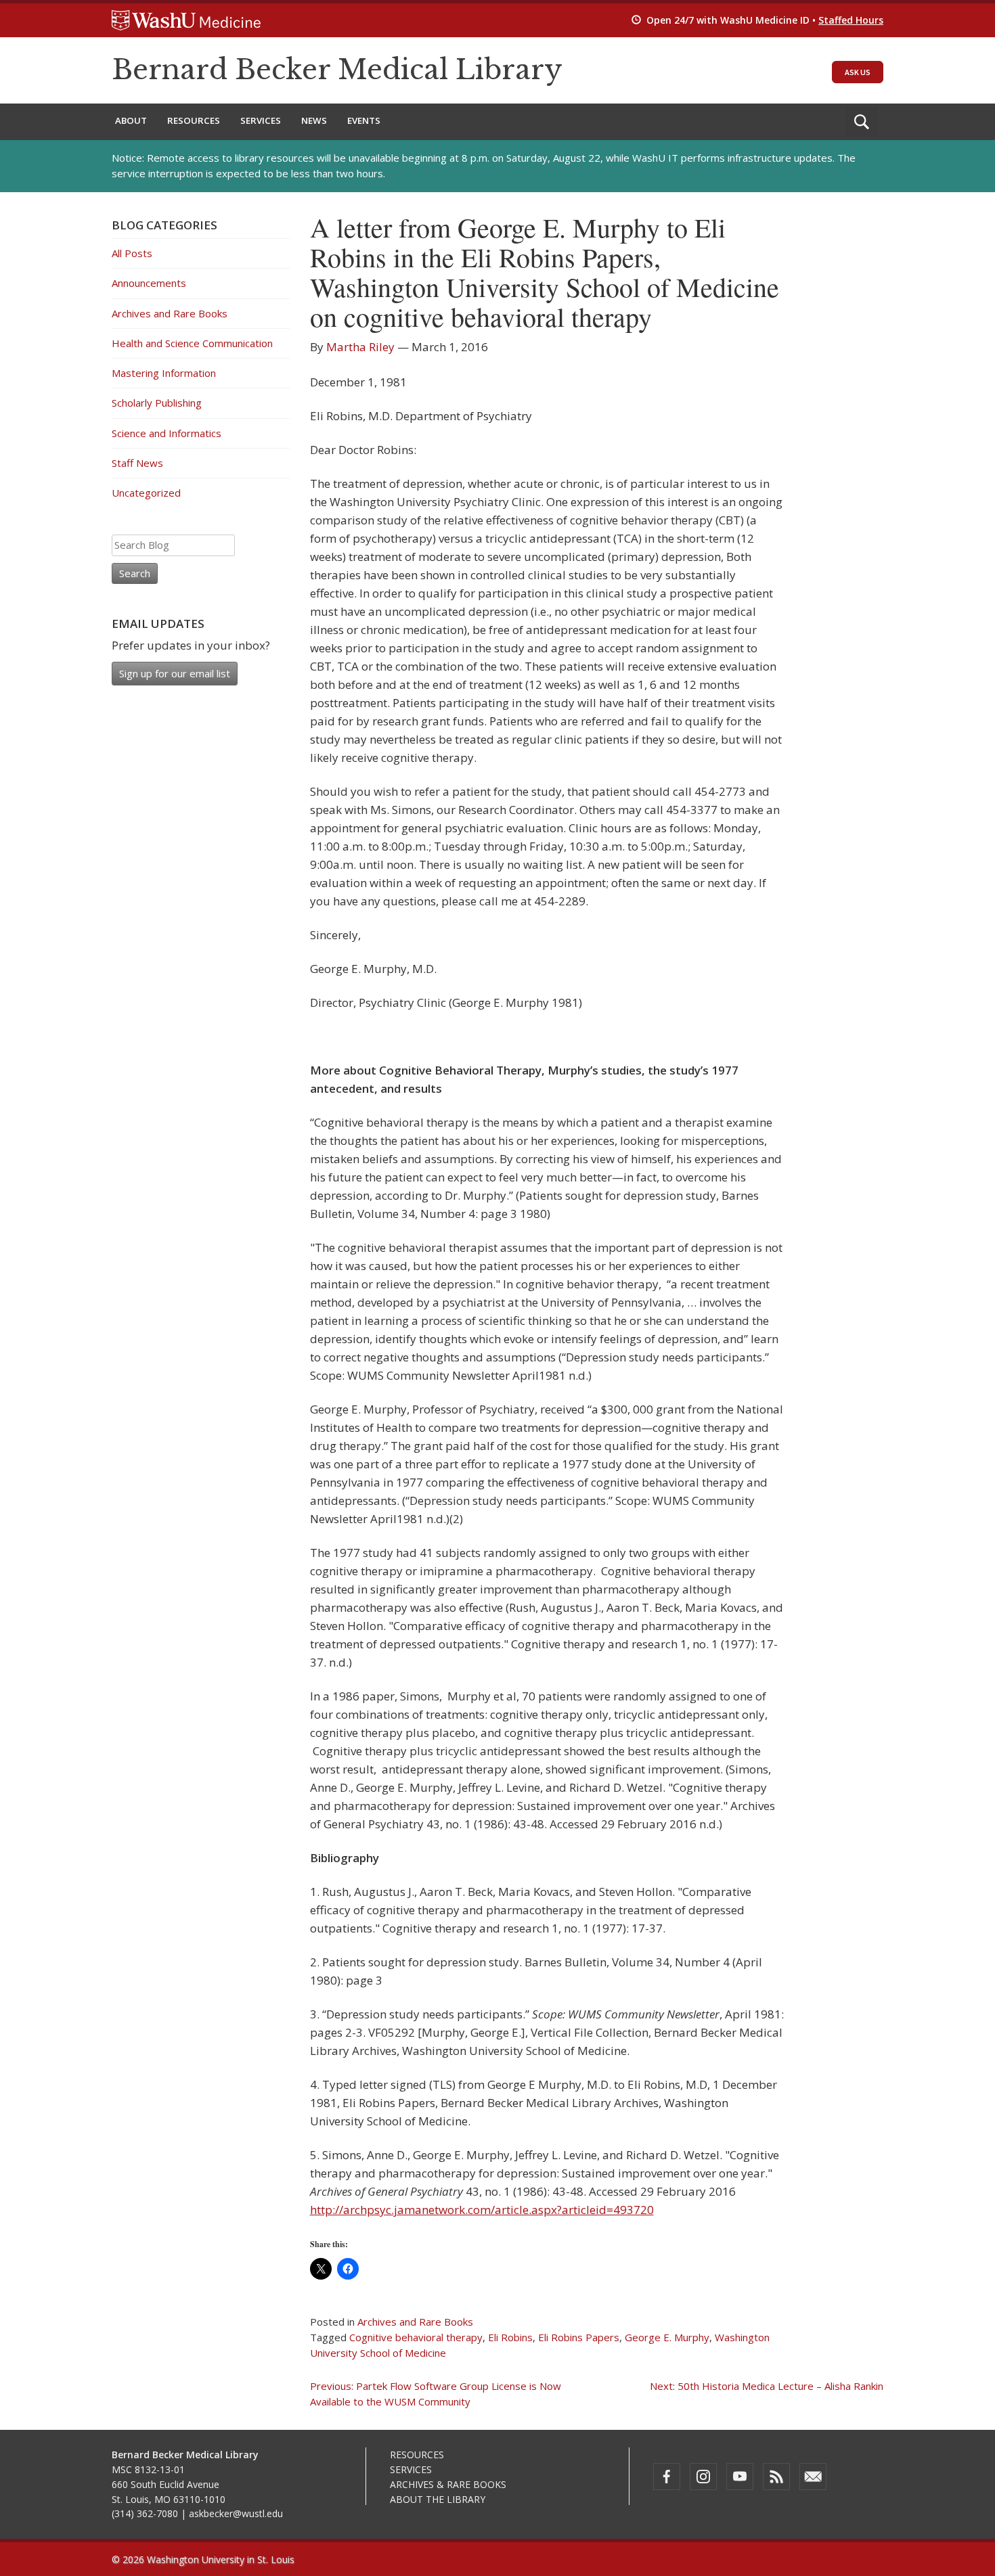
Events (364, 120)
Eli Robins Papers (579, 2337)
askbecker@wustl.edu (236, 2513)
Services (261, 120)
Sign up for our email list (175, 673)
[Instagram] (703, 2477)
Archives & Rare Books (448, 2484)
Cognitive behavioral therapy (416, 2337)
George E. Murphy (667, 2337)
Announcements (149, 283)
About (131, 120)
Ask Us (858, 72)
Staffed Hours (851, 20)
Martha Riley (360, 347)
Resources (194, 120)
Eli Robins (510, 2337)
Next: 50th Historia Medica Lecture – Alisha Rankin (767, 2386)
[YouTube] (740, 2477)
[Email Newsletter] (813, 2477)
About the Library (438, 2499)
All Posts (132, 253)
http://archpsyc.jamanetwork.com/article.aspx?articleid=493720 (482, 2210)
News (314, 120)
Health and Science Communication (192, 343)
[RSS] (776, 2477)
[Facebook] (667, 2477)
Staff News (137, 463)
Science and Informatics (167, 433)
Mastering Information (164, 373)
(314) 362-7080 (145, 2513)
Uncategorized (146, 493)
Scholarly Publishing (157, 403)
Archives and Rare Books (415, 2322)
